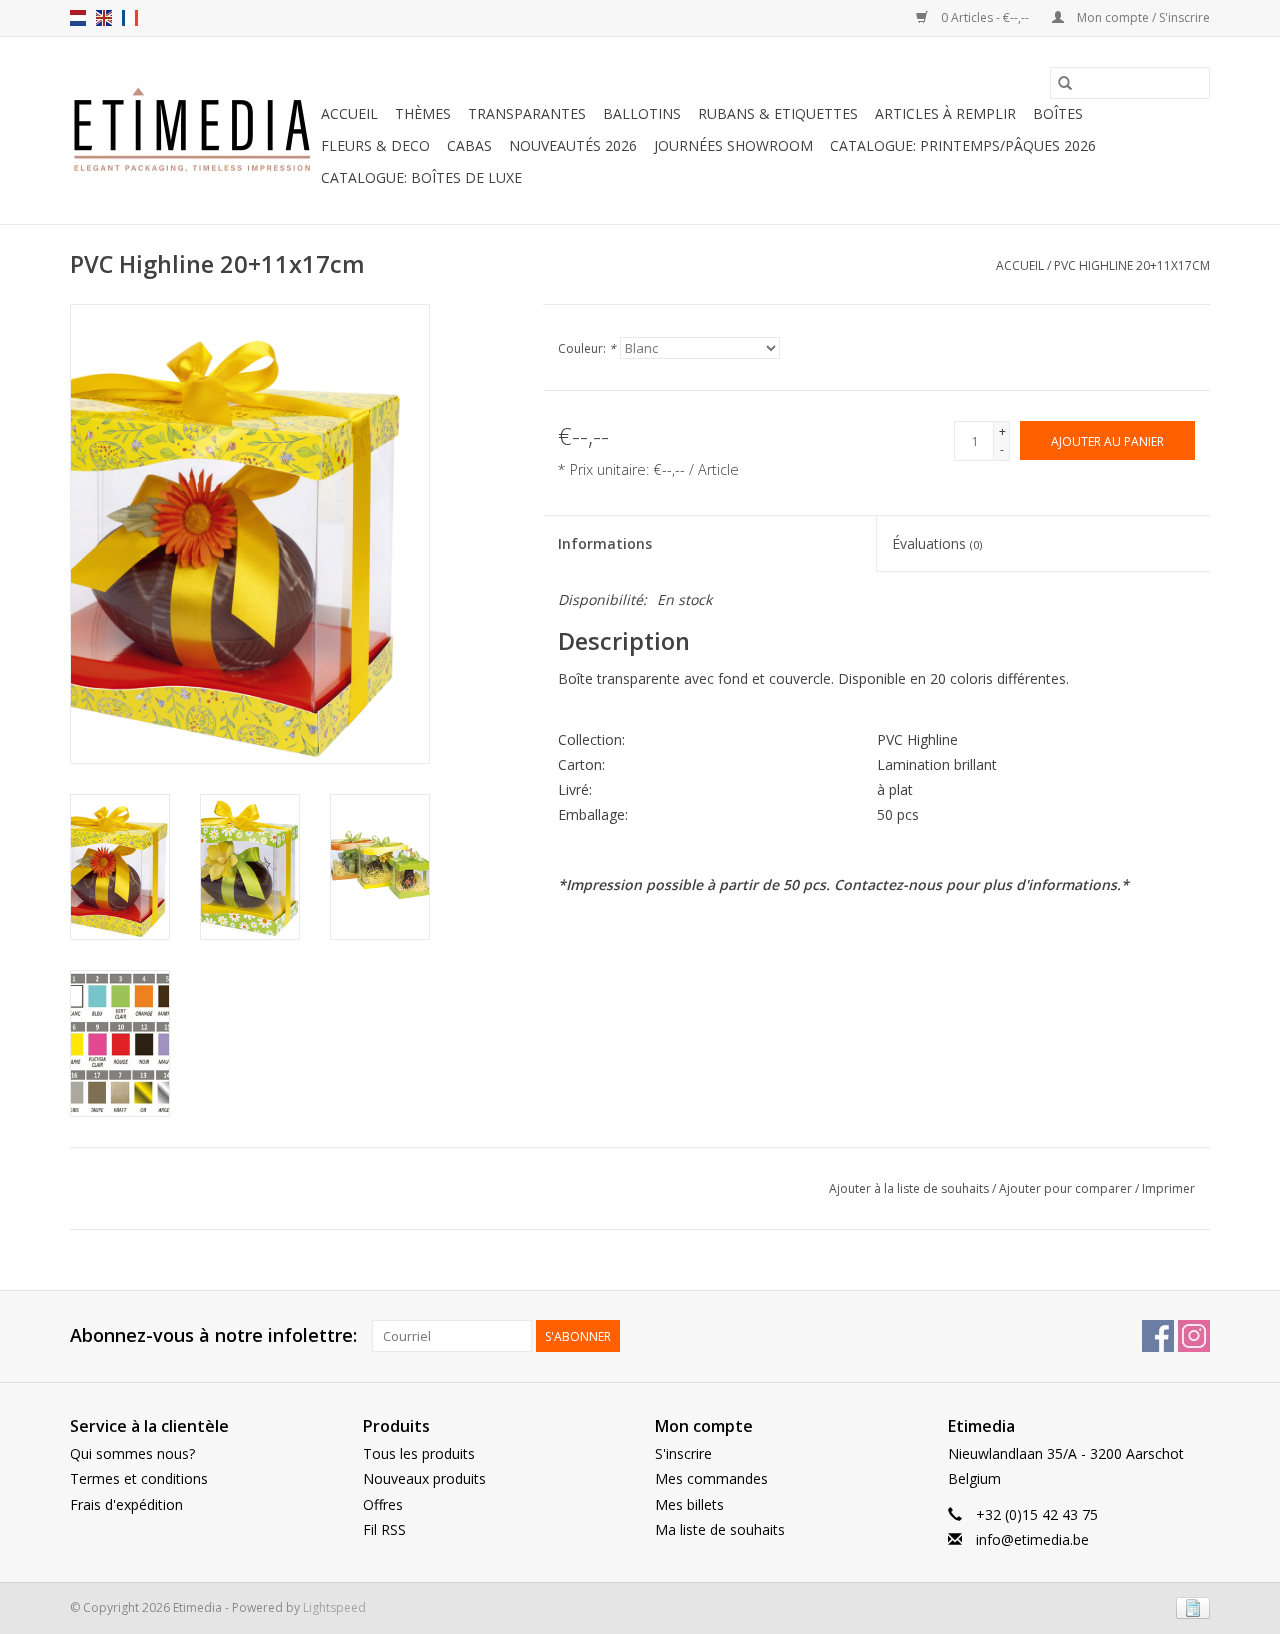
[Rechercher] (1065, 83)
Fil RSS (384, 1529)
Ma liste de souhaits (720, 1529)
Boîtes (1058, 113)
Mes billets (689, 1504)
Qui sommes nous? (132, 1453)
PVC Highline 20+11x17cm (1132, 265)
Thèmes (423, 113)
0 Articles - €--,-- (985, 17)
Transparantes (527, 113)
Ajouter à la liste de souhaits (910, 1188)
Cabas (469, 145)
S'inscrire (683, 1453)
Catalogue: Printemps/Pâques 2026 (963, 145)
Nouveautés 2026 (573, 145)
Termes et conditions (139, 1478)
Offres (383, 1504)
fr (130, 18)
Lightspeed (334, 1607)
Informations (605, 543)
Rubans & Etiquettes (778, 113)
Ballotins (642, 113)
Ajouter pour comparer (1067, 1188)
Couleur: (587, 348)
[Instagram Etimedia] (1194, 1336)
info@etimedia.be (1032, 1539)
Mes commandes (711, 1478)
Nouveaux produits (424, 1478)
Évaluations (937, 543)
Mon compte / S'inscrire (1142, 17)
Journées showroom (733, 145)
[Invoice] (1189, 1606)
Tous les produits (419, 1453)
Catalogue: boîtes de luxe (421, 177)
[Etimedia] (192, 131)
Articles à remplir (945, 113)
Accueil (349, 113)
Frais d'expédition (126, 1504)
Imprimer (1168, 1188)
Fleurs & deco (375, 145)
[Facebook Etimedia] (1158, 1336)
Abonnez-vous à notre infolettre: (213, 1335)
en (104, 18)
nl (78, 18)
